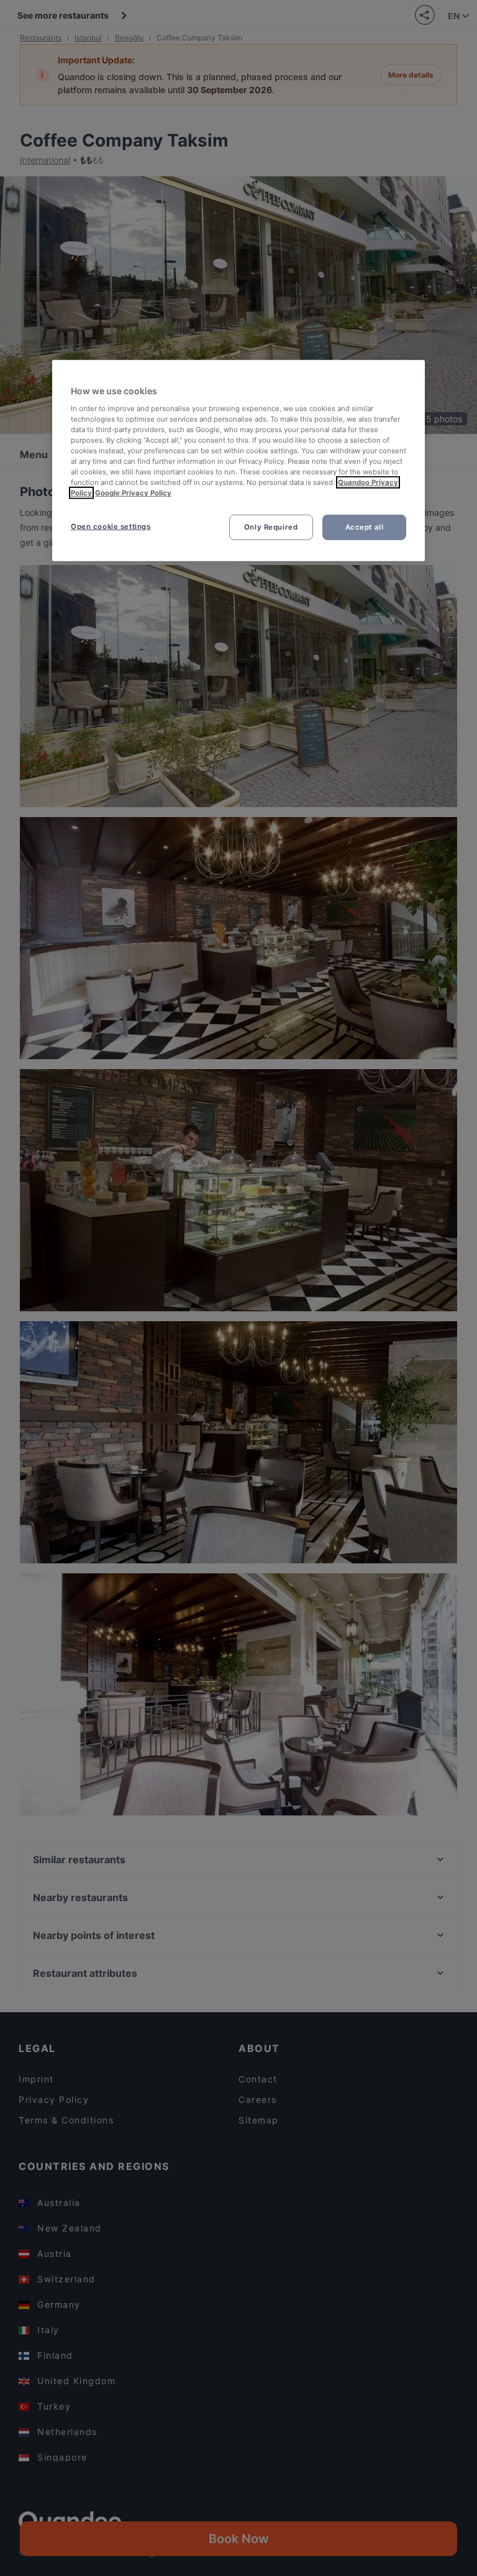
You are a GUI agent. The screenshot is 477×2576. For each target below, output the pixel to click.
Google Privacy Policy (133, 493)
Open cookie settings (111, 526)
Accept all (365, 526)
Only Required (271, 526)
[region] (238, 461)
